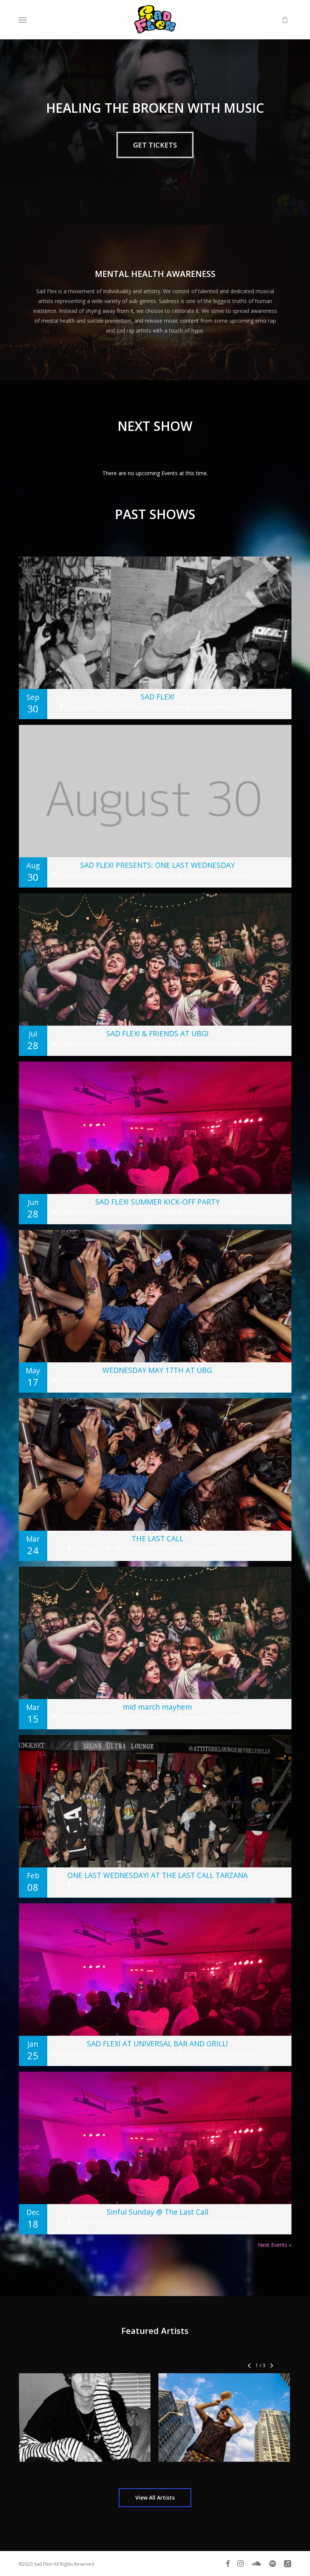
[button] (23, 20)
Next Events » (275, 2245)
